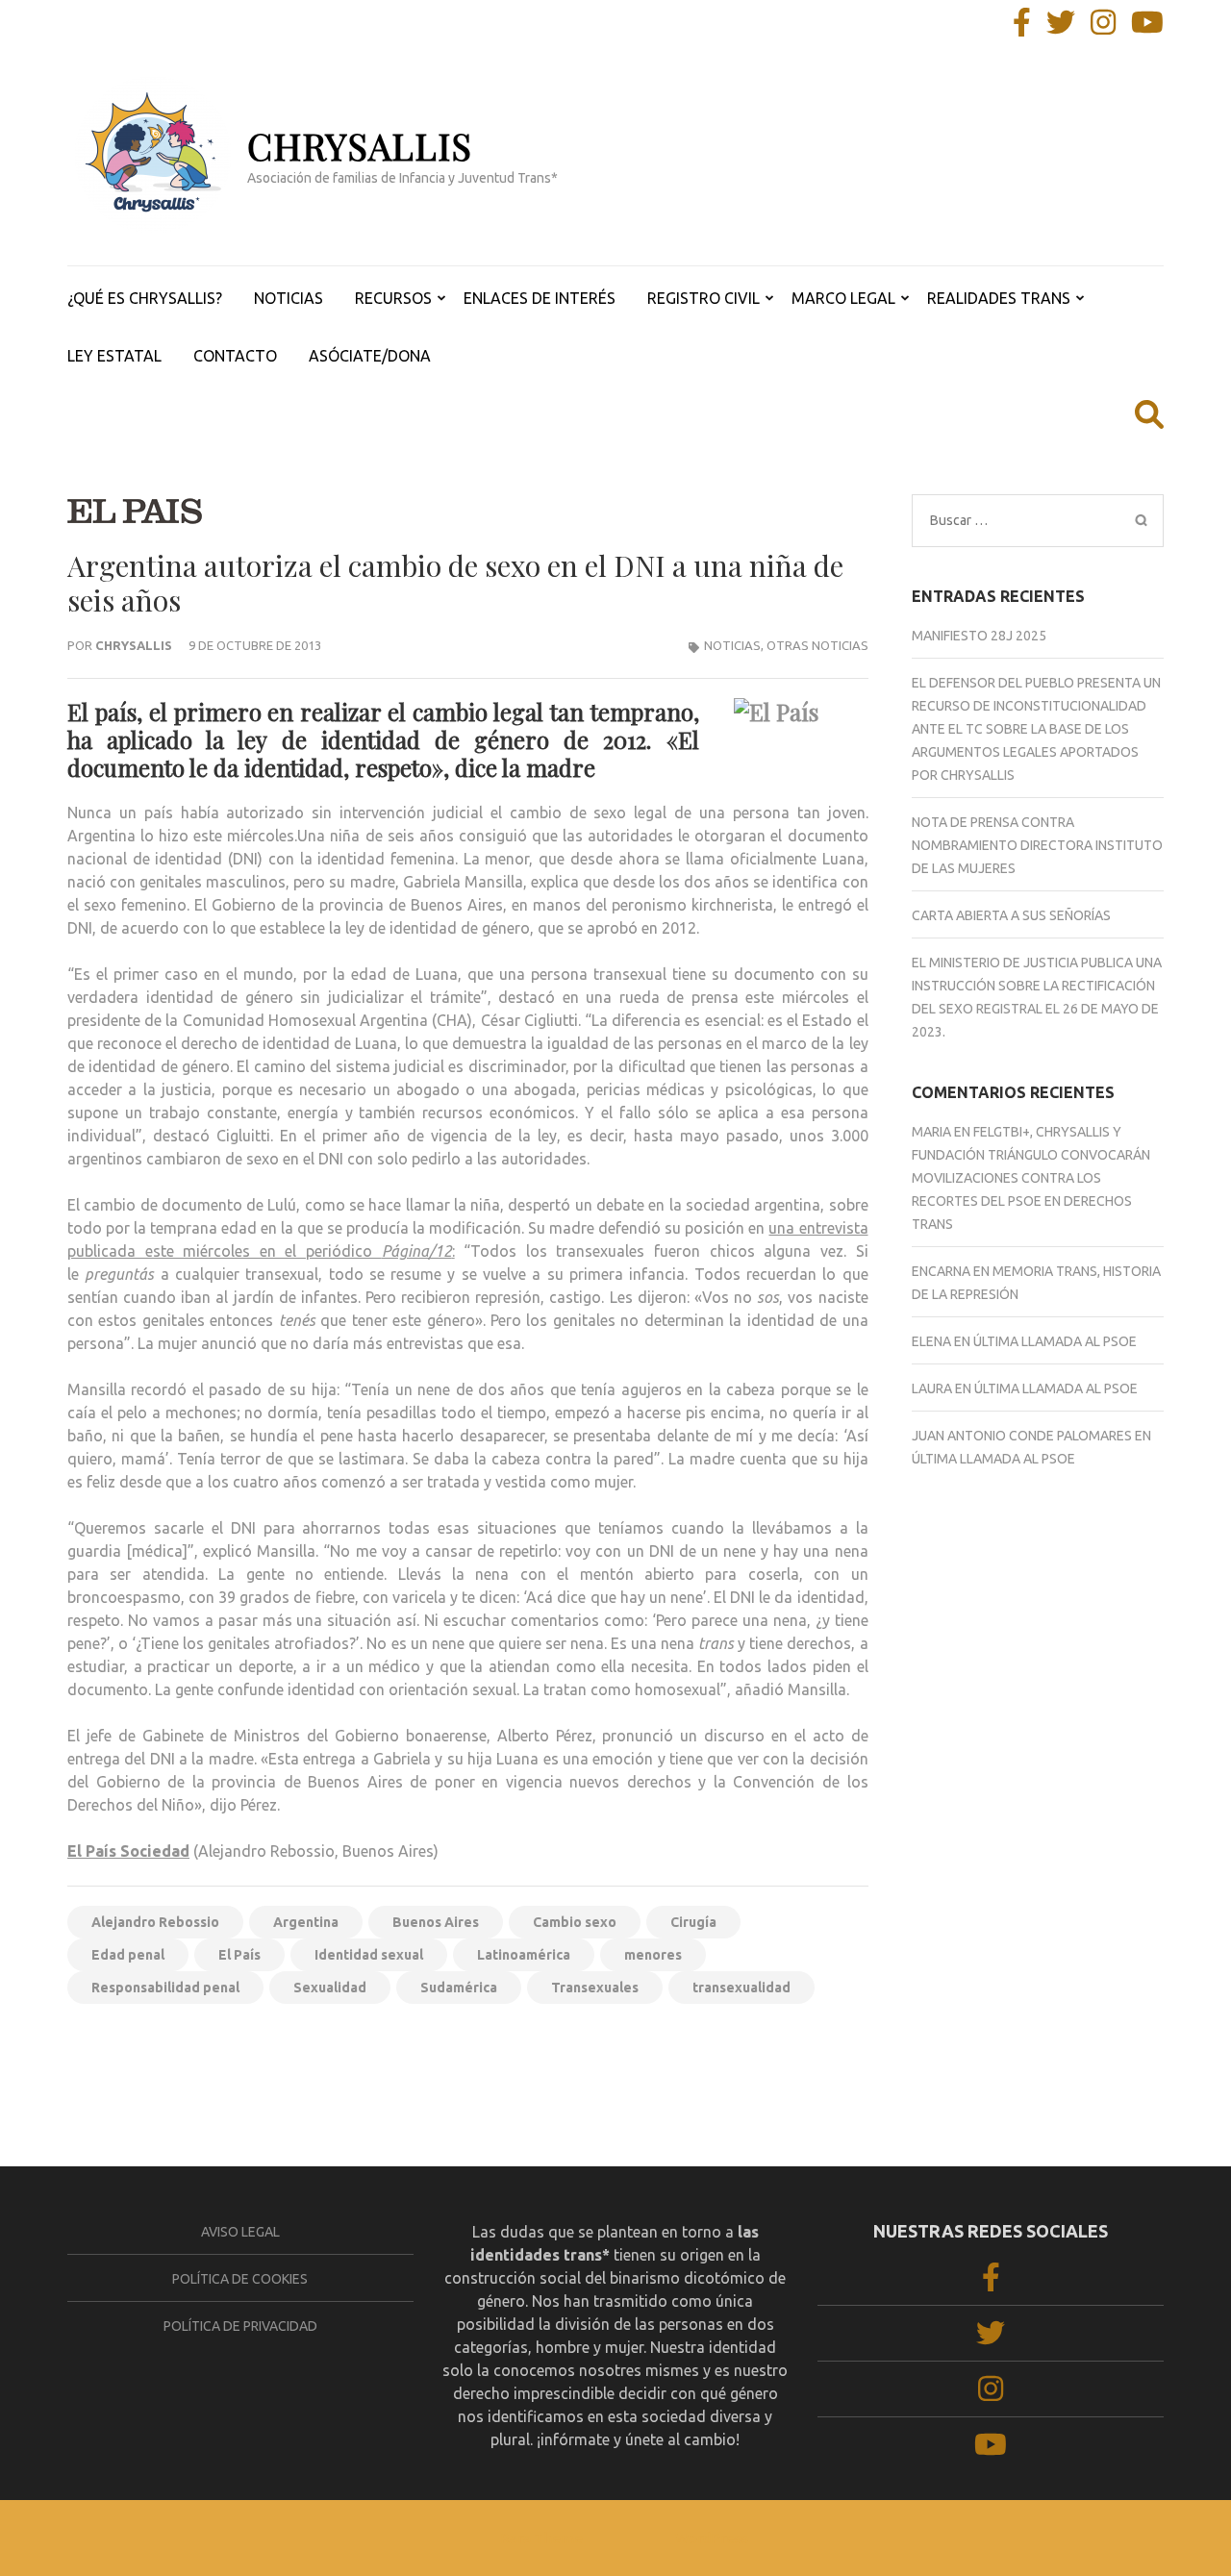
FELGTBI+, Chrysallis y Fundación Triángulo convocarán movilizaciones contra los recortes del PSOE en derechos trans (1031, 1178)
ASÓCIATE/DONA (370, 356)
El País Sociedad (128, 1851)
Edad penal (128, 1955)
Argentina (306, 1922)
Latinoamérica (524, 1955)
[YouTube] (1147, 28)
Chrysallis (134, 645)
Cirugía (693, 1922)
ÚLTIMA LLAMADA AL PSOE (1055, 1341)
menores (653, 1955)
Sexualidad (330, 1988)
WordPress (712, 2538)
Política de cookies (240, 2279)
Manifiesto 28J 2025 (979, 636)
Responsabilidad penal (165, 1988)
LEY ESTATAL (114, 356)
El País (239, 1955)
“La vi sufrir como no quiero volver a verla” (719, 2052)
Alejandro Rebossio (155, 1922)
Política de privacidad (240, 2326)
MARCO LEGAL (843, 298)
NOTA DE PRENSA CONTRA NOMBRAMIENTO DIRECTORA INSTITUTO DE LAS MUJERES (1037, 845)
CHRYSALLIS (360, 146)
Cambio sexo (575, 1922)
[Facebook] (1022, 28)
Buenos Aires (436, 1922)
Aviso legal (240, 2232)
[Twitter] (1061, 28)
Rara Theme (541, 2538)
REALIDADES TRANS (999, 298)
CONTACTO (235, 356)
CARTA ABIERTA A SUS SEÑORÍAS (1011, 915)
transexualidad (741, 1988)
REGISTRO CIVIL (703, 298)
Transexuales (595, 1988)
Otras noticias (817, 645)
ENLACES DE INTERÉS (540, 298)
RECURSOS (393, 298)
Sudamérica (459, 1988)
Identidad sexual (369, 1955)
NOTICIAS (289, 298)
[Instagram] (1103, 28)
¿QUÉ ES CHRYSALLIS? (145, 298)
